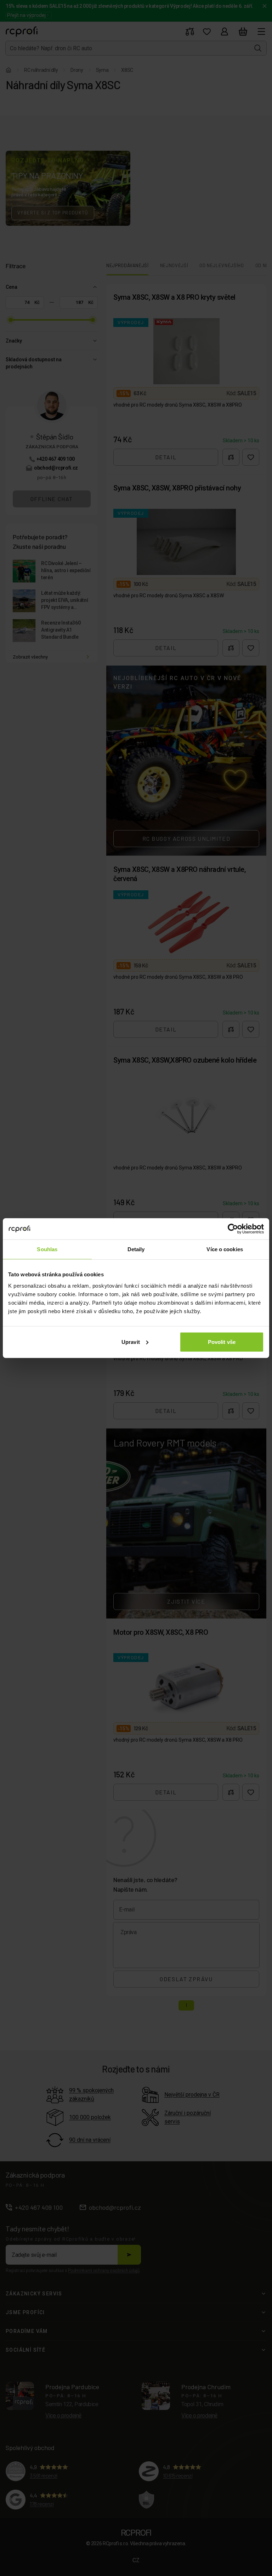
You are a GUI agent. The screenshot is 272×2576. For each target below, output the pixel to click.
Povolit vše (222, 1342)
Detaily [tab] (136, 1249)
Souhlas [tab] (47, 1249)
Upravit (131, 1342)
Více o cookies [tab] (225, 1249)
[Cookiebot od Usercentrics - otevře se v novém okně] (233, 1229)
